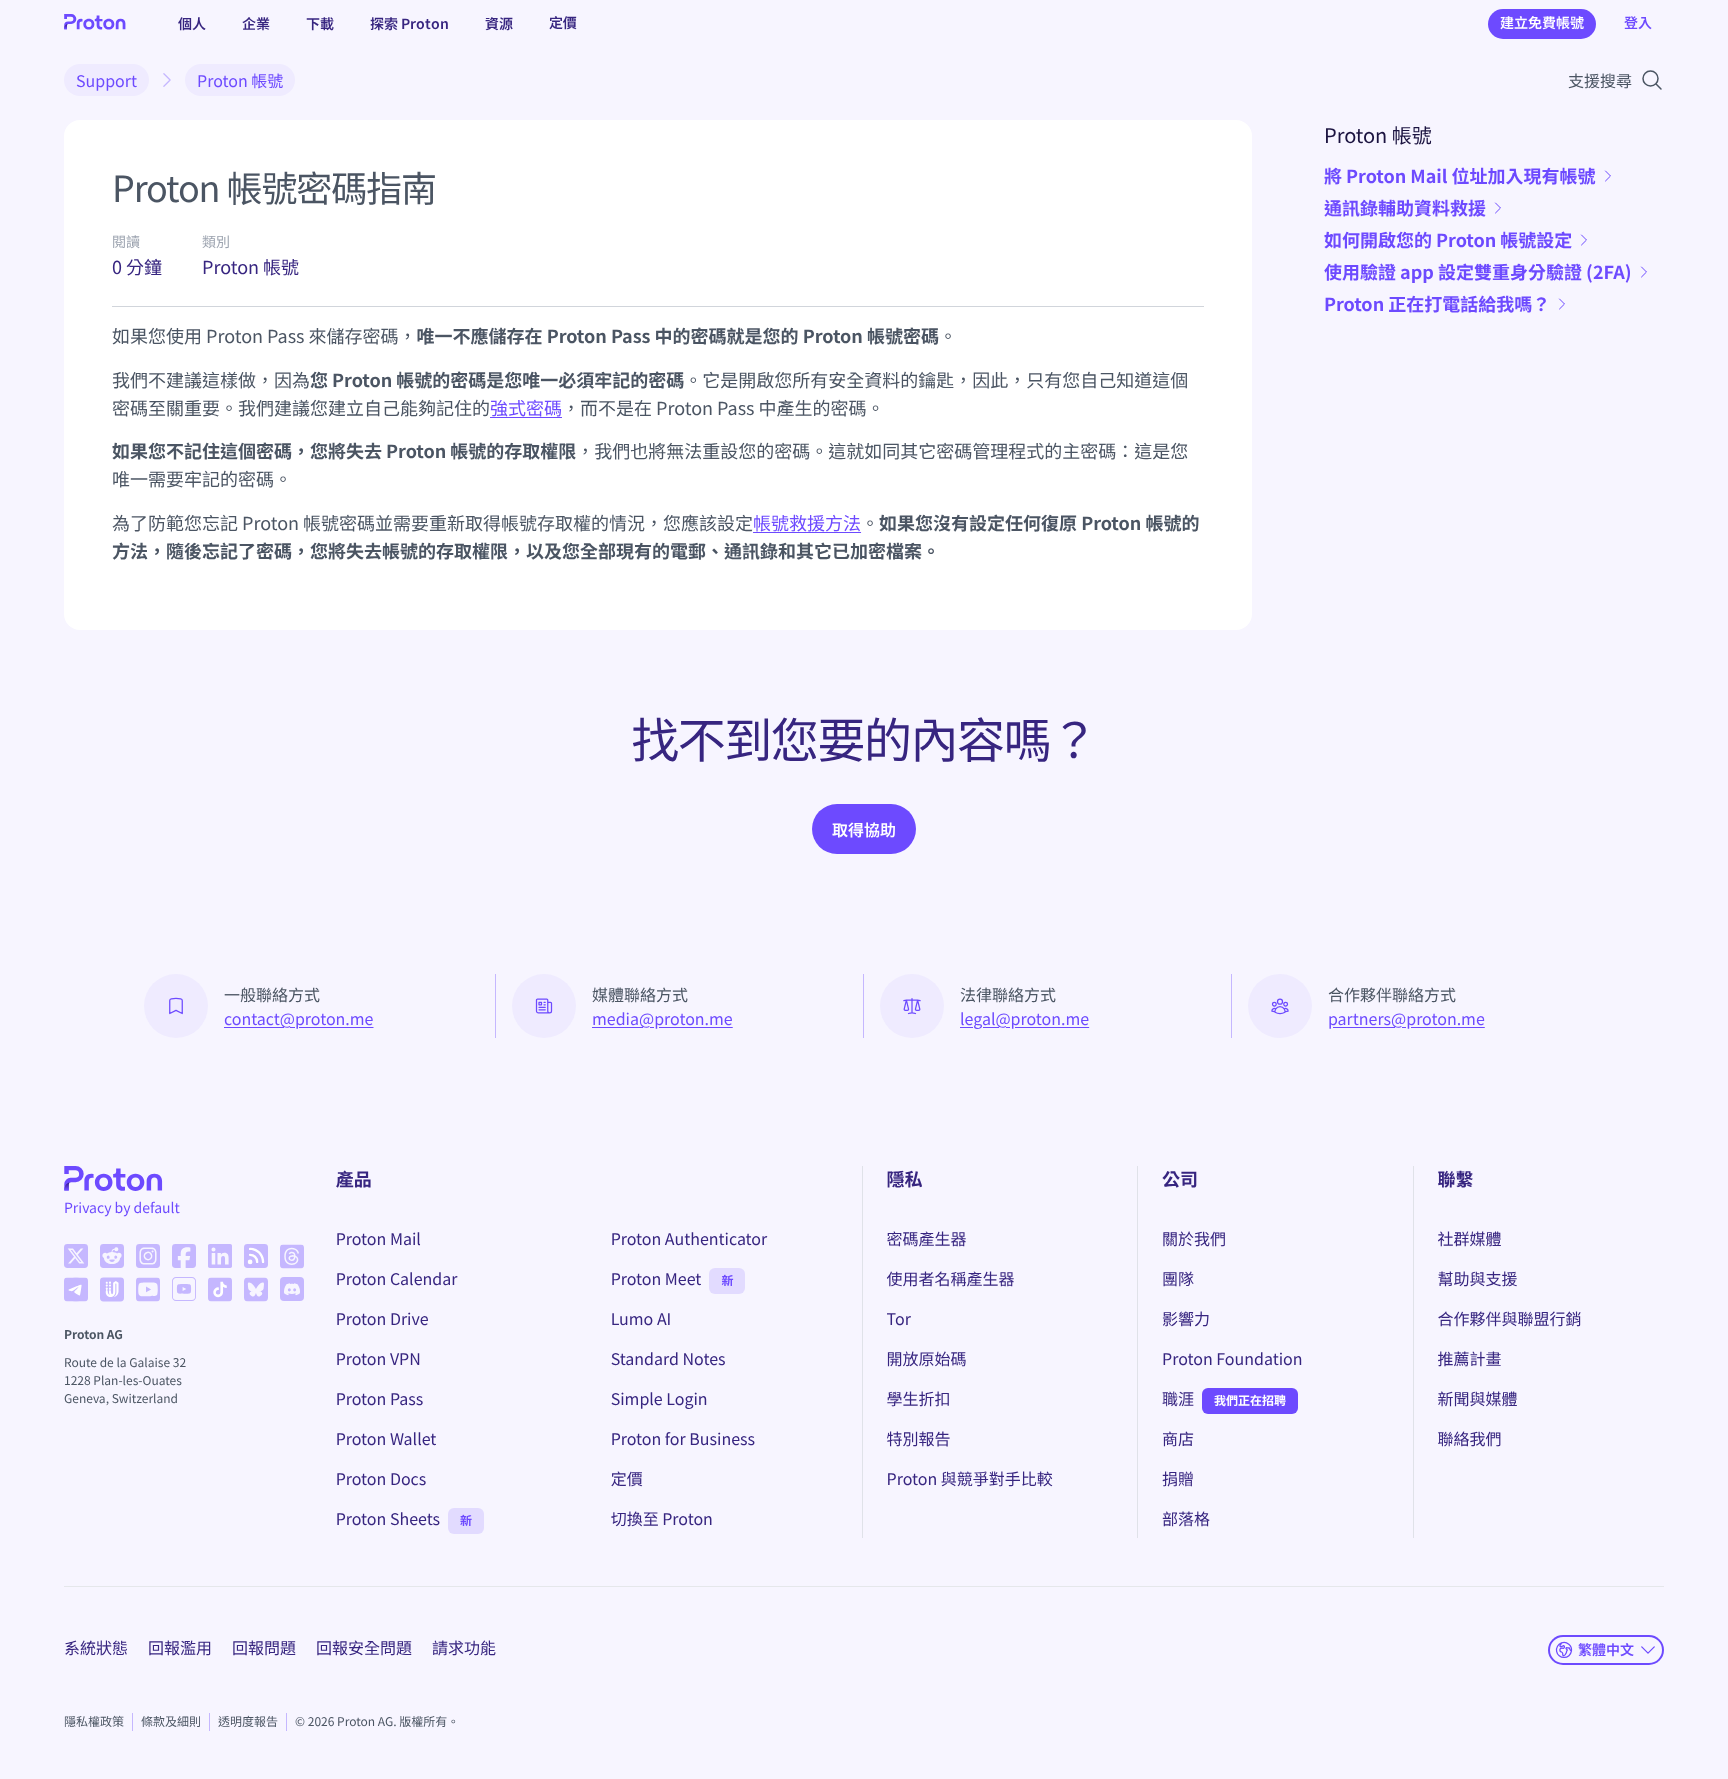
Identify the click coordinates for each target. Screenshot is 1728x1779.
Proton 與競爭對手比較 (970, 1478)
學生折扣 (919, 1398)
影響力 (1186, 1318)
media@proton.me (662, 1018)
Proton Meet (656, 1278)
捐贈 (1178, 1478)
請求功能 (464, 1647)
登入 (1638, 23)
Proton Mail (378, 1238)
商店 (1178, 1438)
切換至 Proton (662, 1518)
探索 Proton (409, 23)
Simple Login (659, 1398)
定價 (563, 23)
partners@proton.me (1406, 1018)
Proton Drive (382, 1318)
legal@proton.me (1024, 1018)
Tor (899, 1318)
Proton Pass (380, 1398)
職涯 (1178, 1398)
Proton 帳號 (240, 80)
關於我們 (1194, 1238)
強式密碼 (526, 408)
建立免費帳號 (1542, 23)
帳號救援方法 (807, 523)
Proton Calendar (397, 1278)
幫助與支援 (1478, 1278)
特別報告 (919, 1438)
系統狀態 (96, 1647)
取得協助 (864, 829)
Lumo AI (641, 1318)
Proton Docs (381, 1478)
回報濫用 (180, 1647)
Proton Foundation (1232, 1358)
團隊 (1178, 1278)
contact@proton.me (298, 1018)
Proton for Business (683, 1438)
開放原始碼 (927, 1358)
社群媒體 (1470, 1238)
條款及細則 (171, 1721)
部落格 (1186, 1518)
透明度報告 (248, 1721)
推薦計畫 (1470, 1358)
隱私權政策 (94, 1721)
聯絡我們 (1470, 1438)
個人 (192, 23)
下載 (320, 23)
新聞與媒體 (1478, 1398)
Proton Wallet (386, 1438)
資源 (499, 23)
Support (106, 80)
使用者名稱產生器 (951, 1278)
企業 (256, 23)
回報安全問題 (364, 1647)
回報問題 (264, 1647)
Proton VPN (378, 1358)
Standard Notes (668, 1358)
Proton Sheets (388, 1518)
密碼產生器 (927, 1238)
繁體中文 (1606, 1649)
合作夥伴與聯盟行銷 (1510, 1318)
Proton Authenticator (689, 1238)
